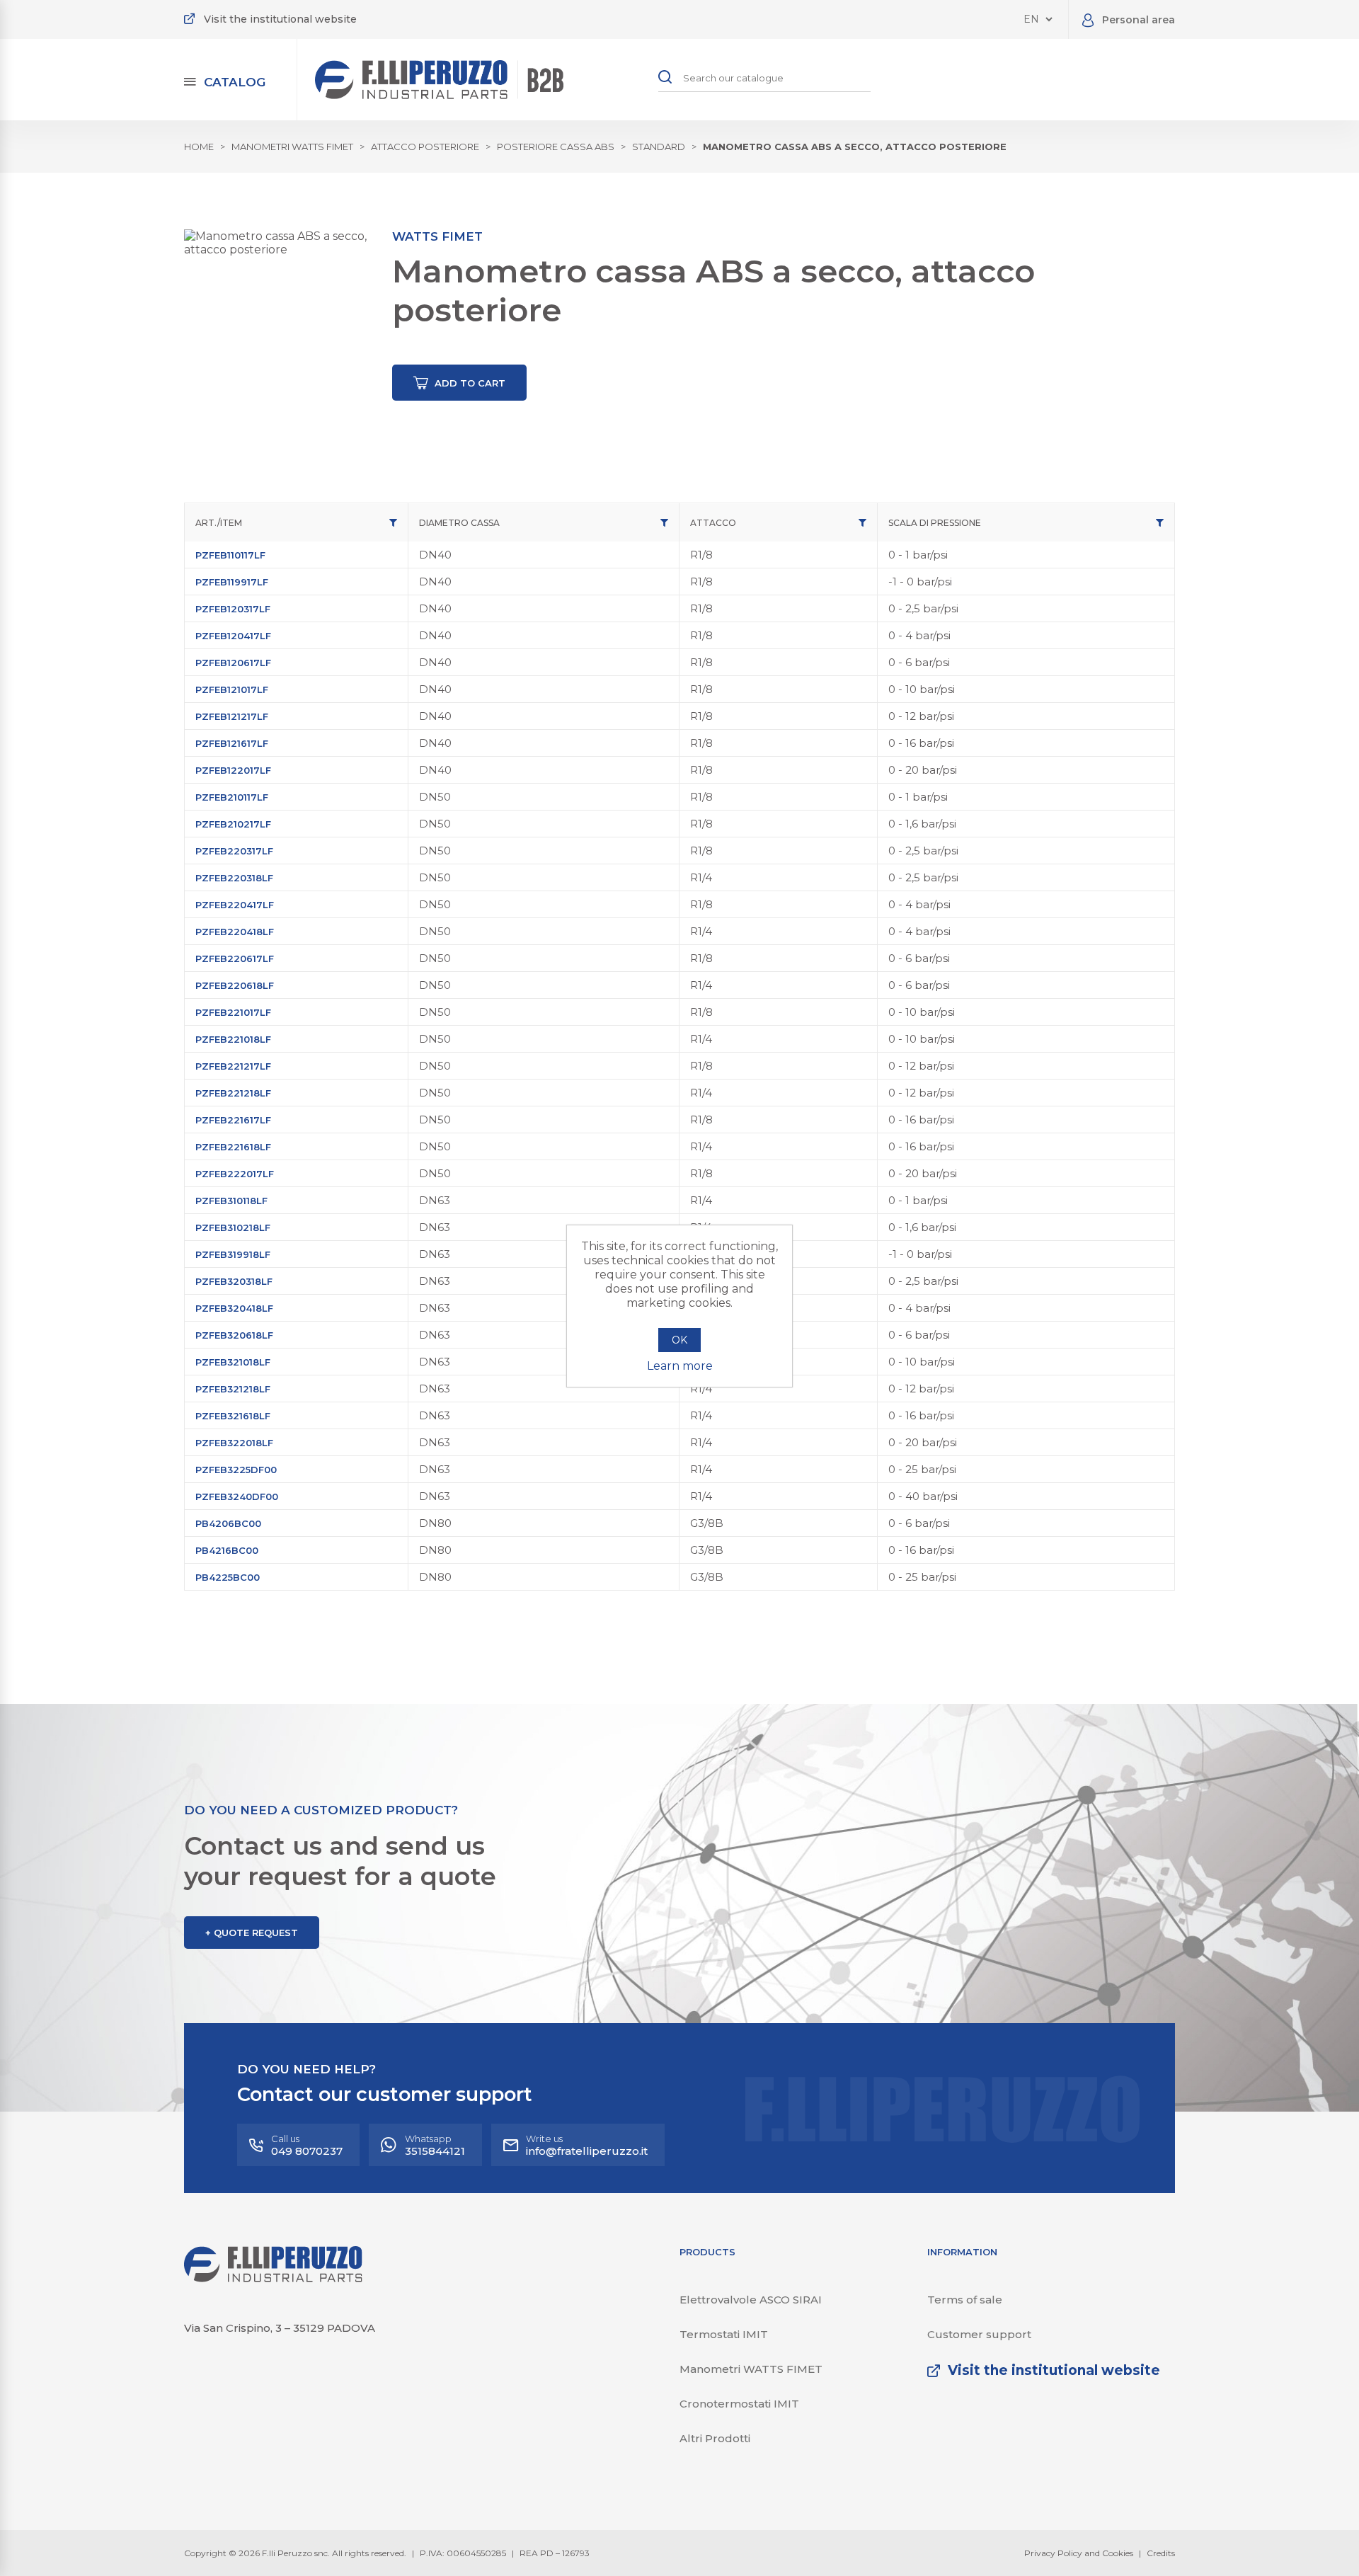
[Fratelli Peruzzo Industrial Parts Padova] (273, 2278)
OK (679, 1340)
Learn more (680, 1366)
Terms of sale (965, 2300)
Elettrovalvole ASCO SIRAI (751, 2300)
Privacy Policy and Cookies (1079, 2553)
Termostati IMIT (724, 2334)
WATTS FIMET (437, 236)
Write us (587, 2145)
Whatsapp (435, 2145)
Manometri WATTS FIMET (751, 2369)
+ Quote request (252, 1933)
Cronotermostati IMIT (739, 2404)
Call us (307, 2145)
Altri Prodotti (715, 2438)
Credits (1161, 2553)
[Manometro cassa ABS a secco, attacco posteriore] (278, 324)
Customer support (979, 2334)
